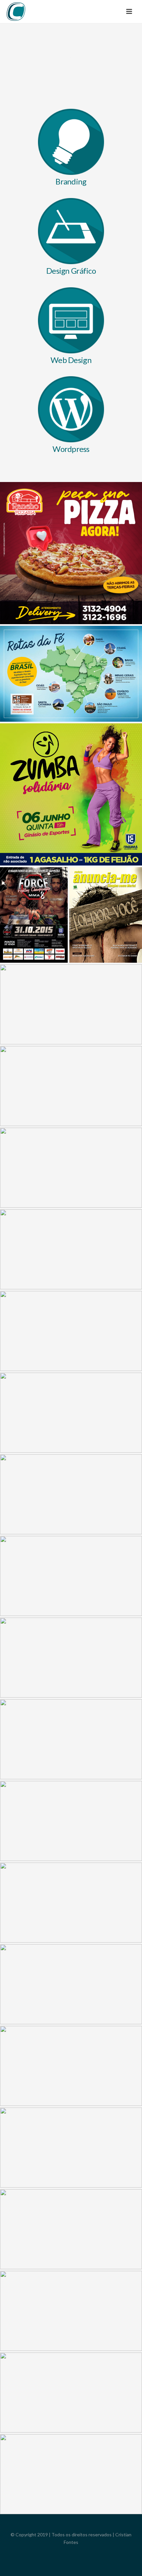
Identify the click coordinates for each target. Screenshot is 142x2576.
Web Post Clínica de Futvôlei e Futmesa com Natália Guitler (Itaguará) (71, 984)
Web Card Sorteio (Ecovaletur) (71, 1637)
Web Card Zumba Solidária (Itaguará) (71, 774)
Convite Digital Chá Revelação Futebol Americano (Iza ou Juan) (71, 1147)
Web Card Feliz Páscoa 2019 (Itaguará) (71, 1392)
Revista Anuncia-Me (106, 894)
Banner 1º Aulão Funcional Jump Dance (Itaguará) (71, 2209)
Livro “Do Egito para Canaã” (71, 2127)
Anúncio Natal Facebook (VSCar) (71, 1311)
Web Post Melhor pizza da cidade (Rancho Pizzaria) (71, 1556)
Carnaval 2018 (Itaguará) (71, 2454)
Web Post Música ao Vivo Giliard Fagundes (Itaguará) (71, 2046)
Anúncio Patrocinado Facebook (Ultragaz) (71, 1882)
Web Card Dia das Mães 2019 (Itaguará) (71, 1964)
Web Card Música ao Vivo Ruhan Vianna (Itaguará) (71, 1229)
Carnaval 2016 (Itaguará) (71, 1474)
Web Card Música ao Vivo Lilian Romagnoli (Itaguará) (71, 2291)
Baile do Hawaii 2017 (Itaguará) (71, 2372)
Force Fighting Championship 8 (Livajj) (34, 894)
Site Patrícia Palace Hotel (71, 1719)
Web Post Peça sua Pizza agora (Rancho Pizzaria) (71, 533)
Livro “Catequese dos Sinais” (71, 1801)
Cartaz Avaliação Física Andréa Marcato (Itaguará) (71, 1066)
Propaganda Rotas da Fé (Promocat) (71, 653)
